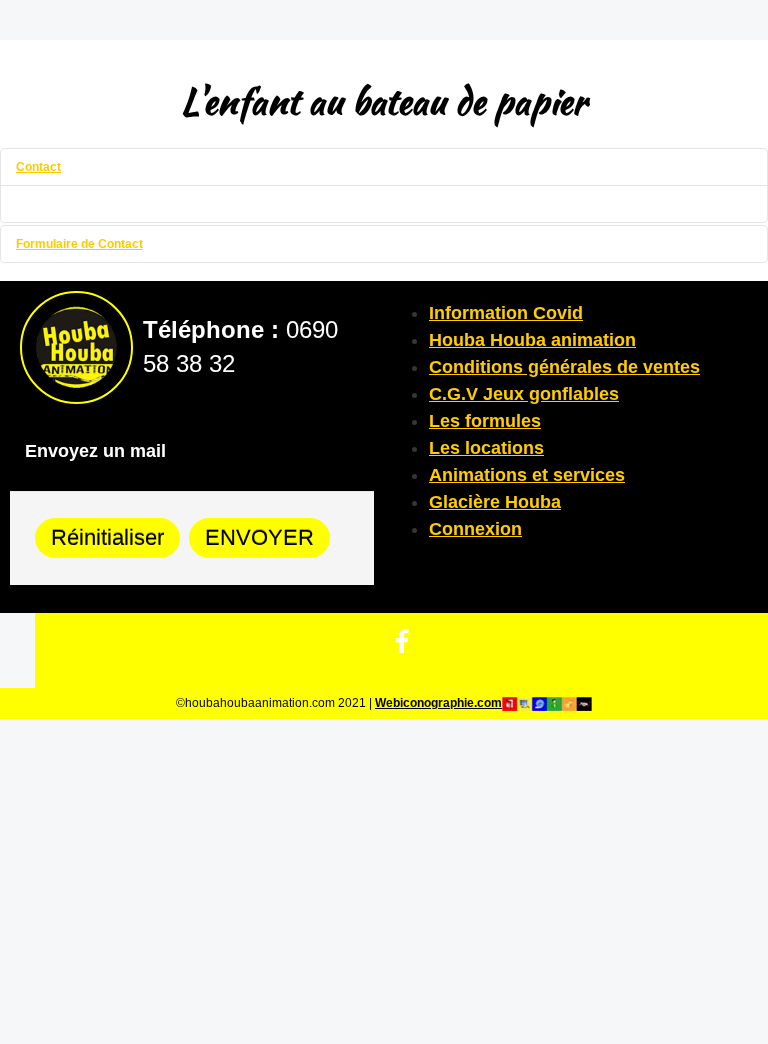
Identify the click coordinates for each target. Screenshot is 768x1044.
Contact (38, 167)
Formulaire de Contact (79, 244)
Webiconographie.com (438, 703)
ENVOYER (259, 537)
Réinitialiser (107, 537)
